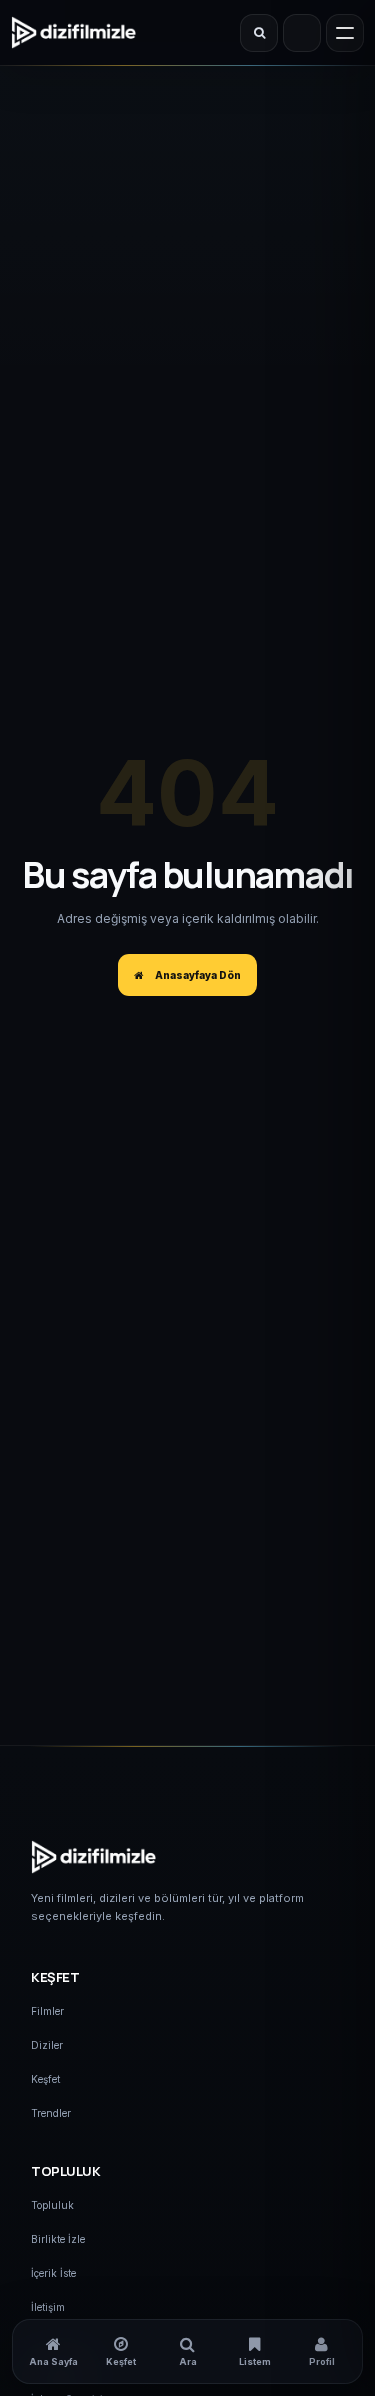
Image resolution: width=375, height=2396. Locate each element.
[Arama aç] (259, 33)
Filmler (47, 2011)
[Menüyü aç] (345, 33)
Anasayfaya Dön (196, 975)
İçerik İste (53, 2273)
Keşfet (45, 2079)
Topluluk (52, 2205)
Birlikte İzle (58, 2239)
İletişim (48, 2307)
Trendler (51, 2113)
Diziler (47, 2045)
